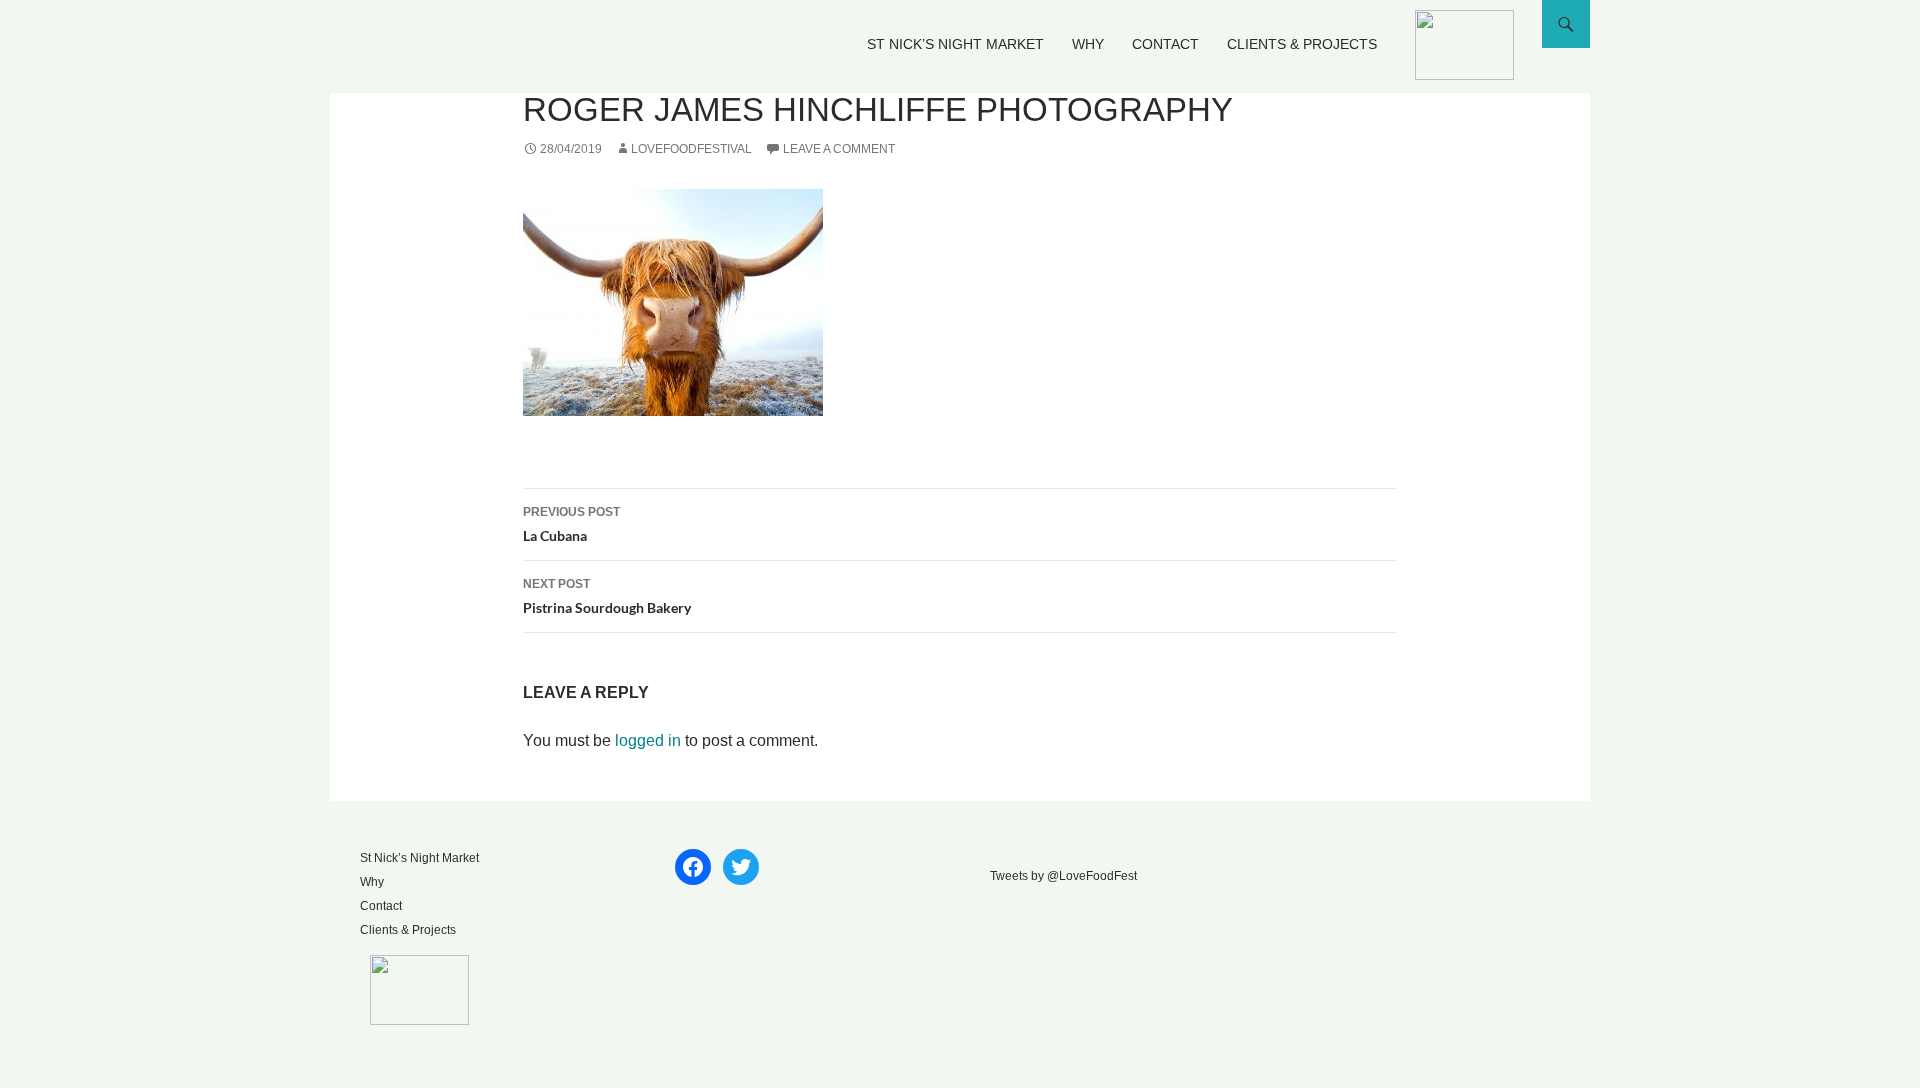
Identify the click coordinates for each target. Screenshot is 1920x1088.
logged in (648, 740)
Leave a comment (839, 149)
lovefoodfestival (691, 149)
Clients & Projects (1302, 44)
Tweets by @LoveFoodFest (1063, 876)
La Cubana (571, 524)
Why (1088, 44)
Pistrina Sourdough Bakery (607, 596)
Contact (1165, 44)
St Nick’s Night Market (955, 44)
